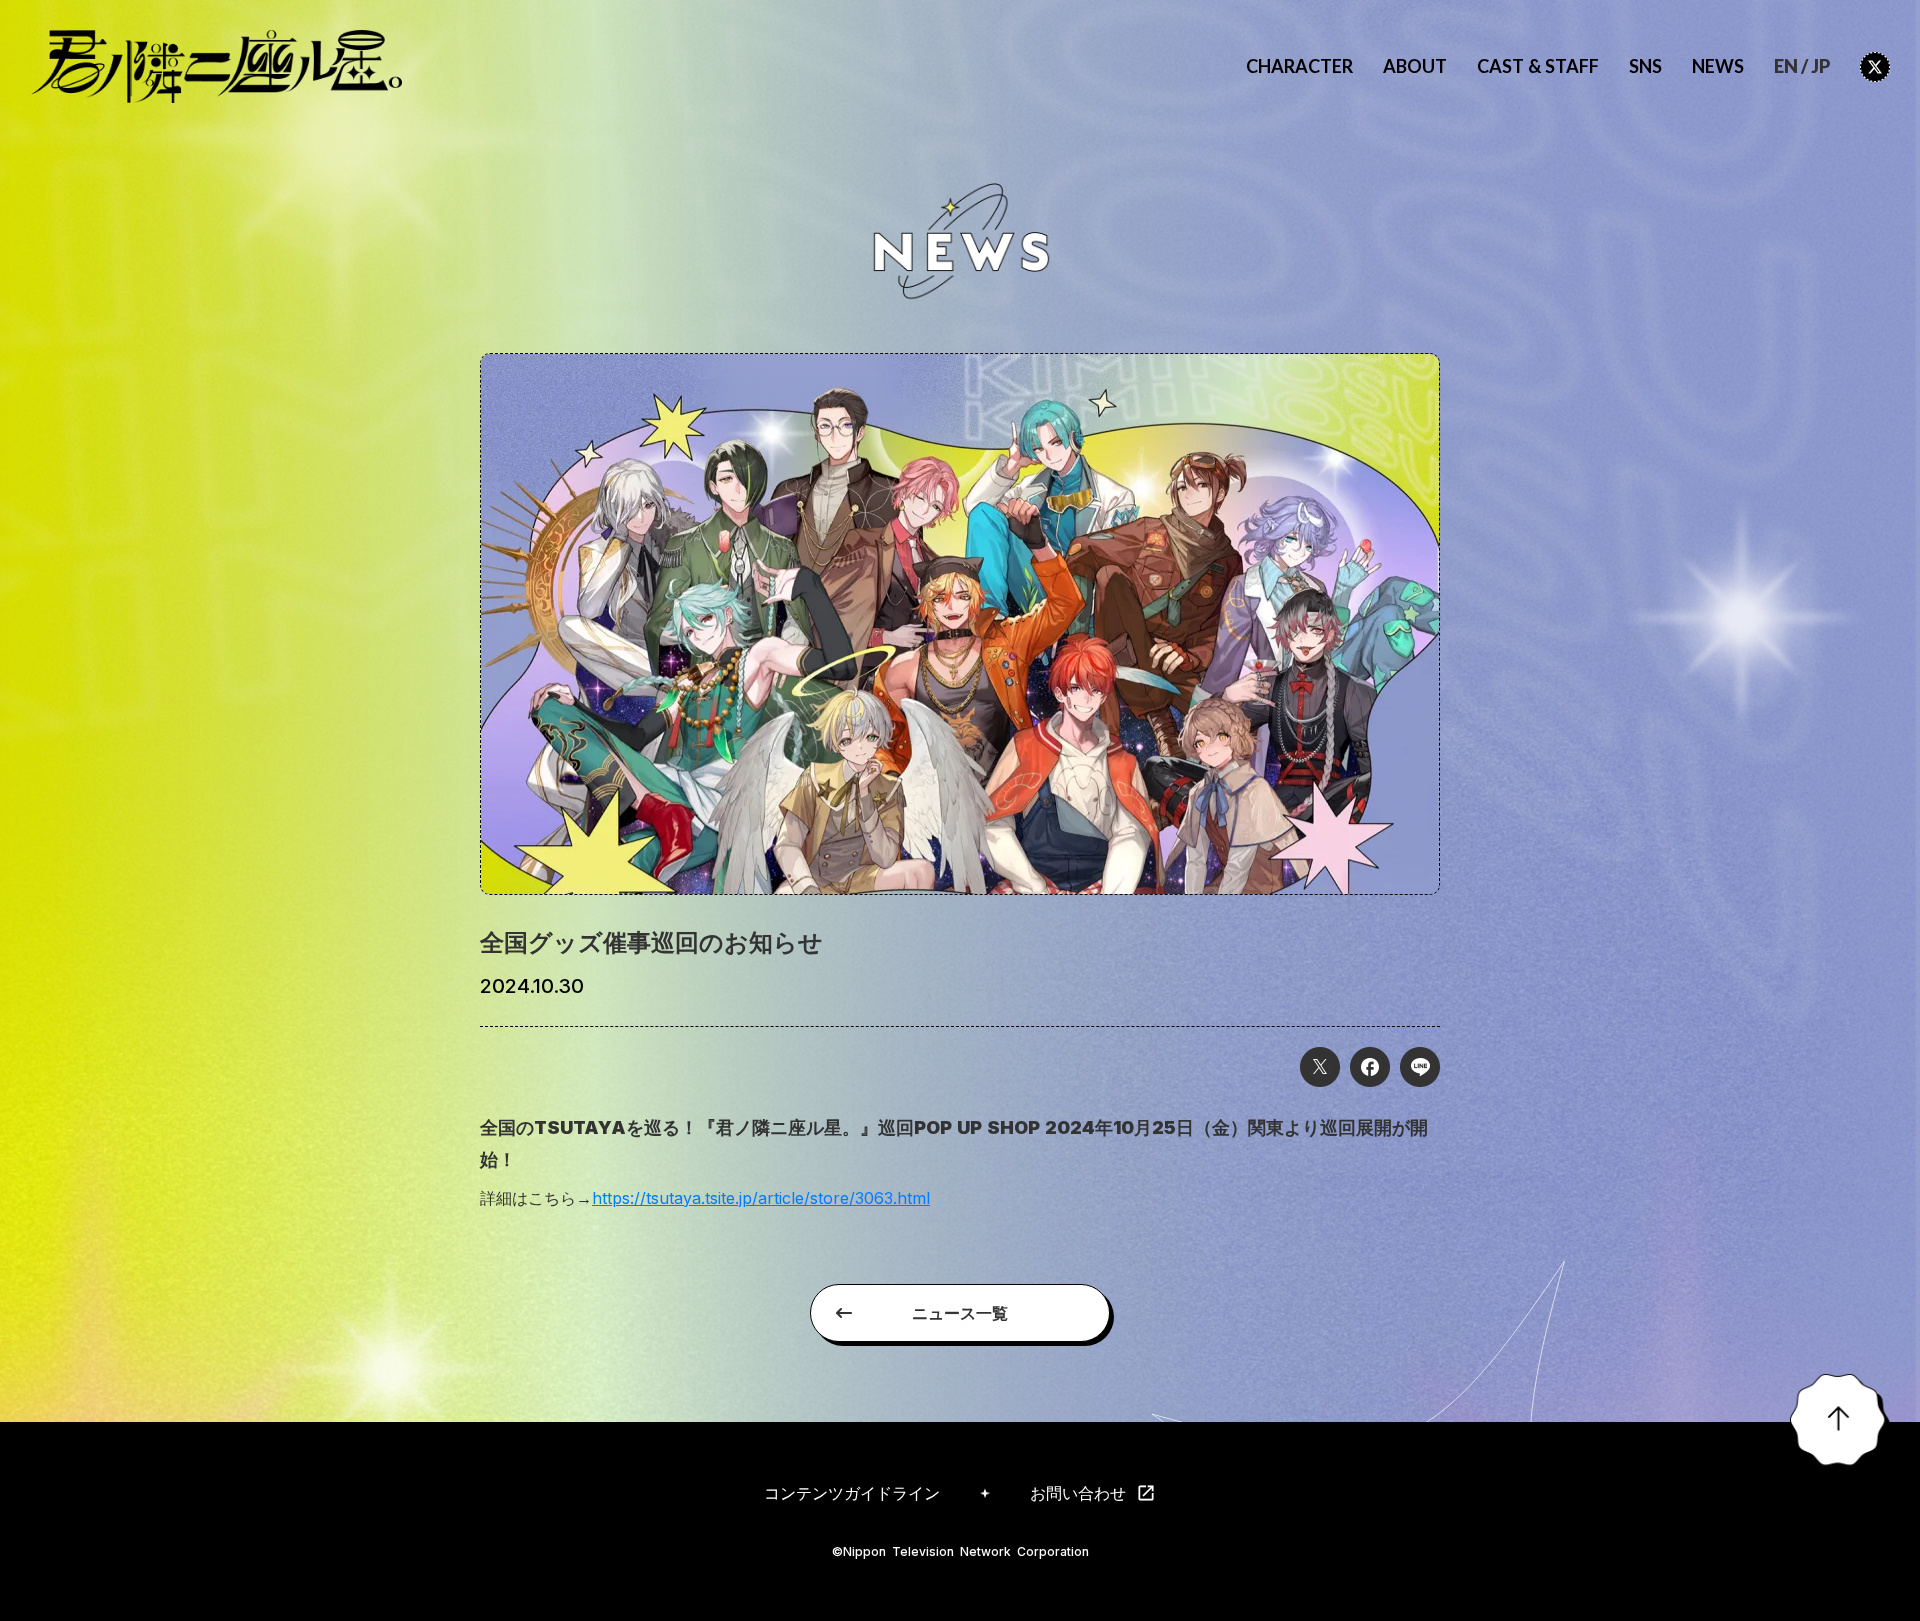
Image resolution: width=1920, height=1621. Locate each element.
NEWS (1718, 66)
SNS (1645, 66)
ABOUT (1415, 66)
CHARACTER (1299, 66)
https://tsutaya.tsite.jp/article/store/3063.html (761, 1198)
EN (1786, 66)
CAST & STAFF (1538, 66)
